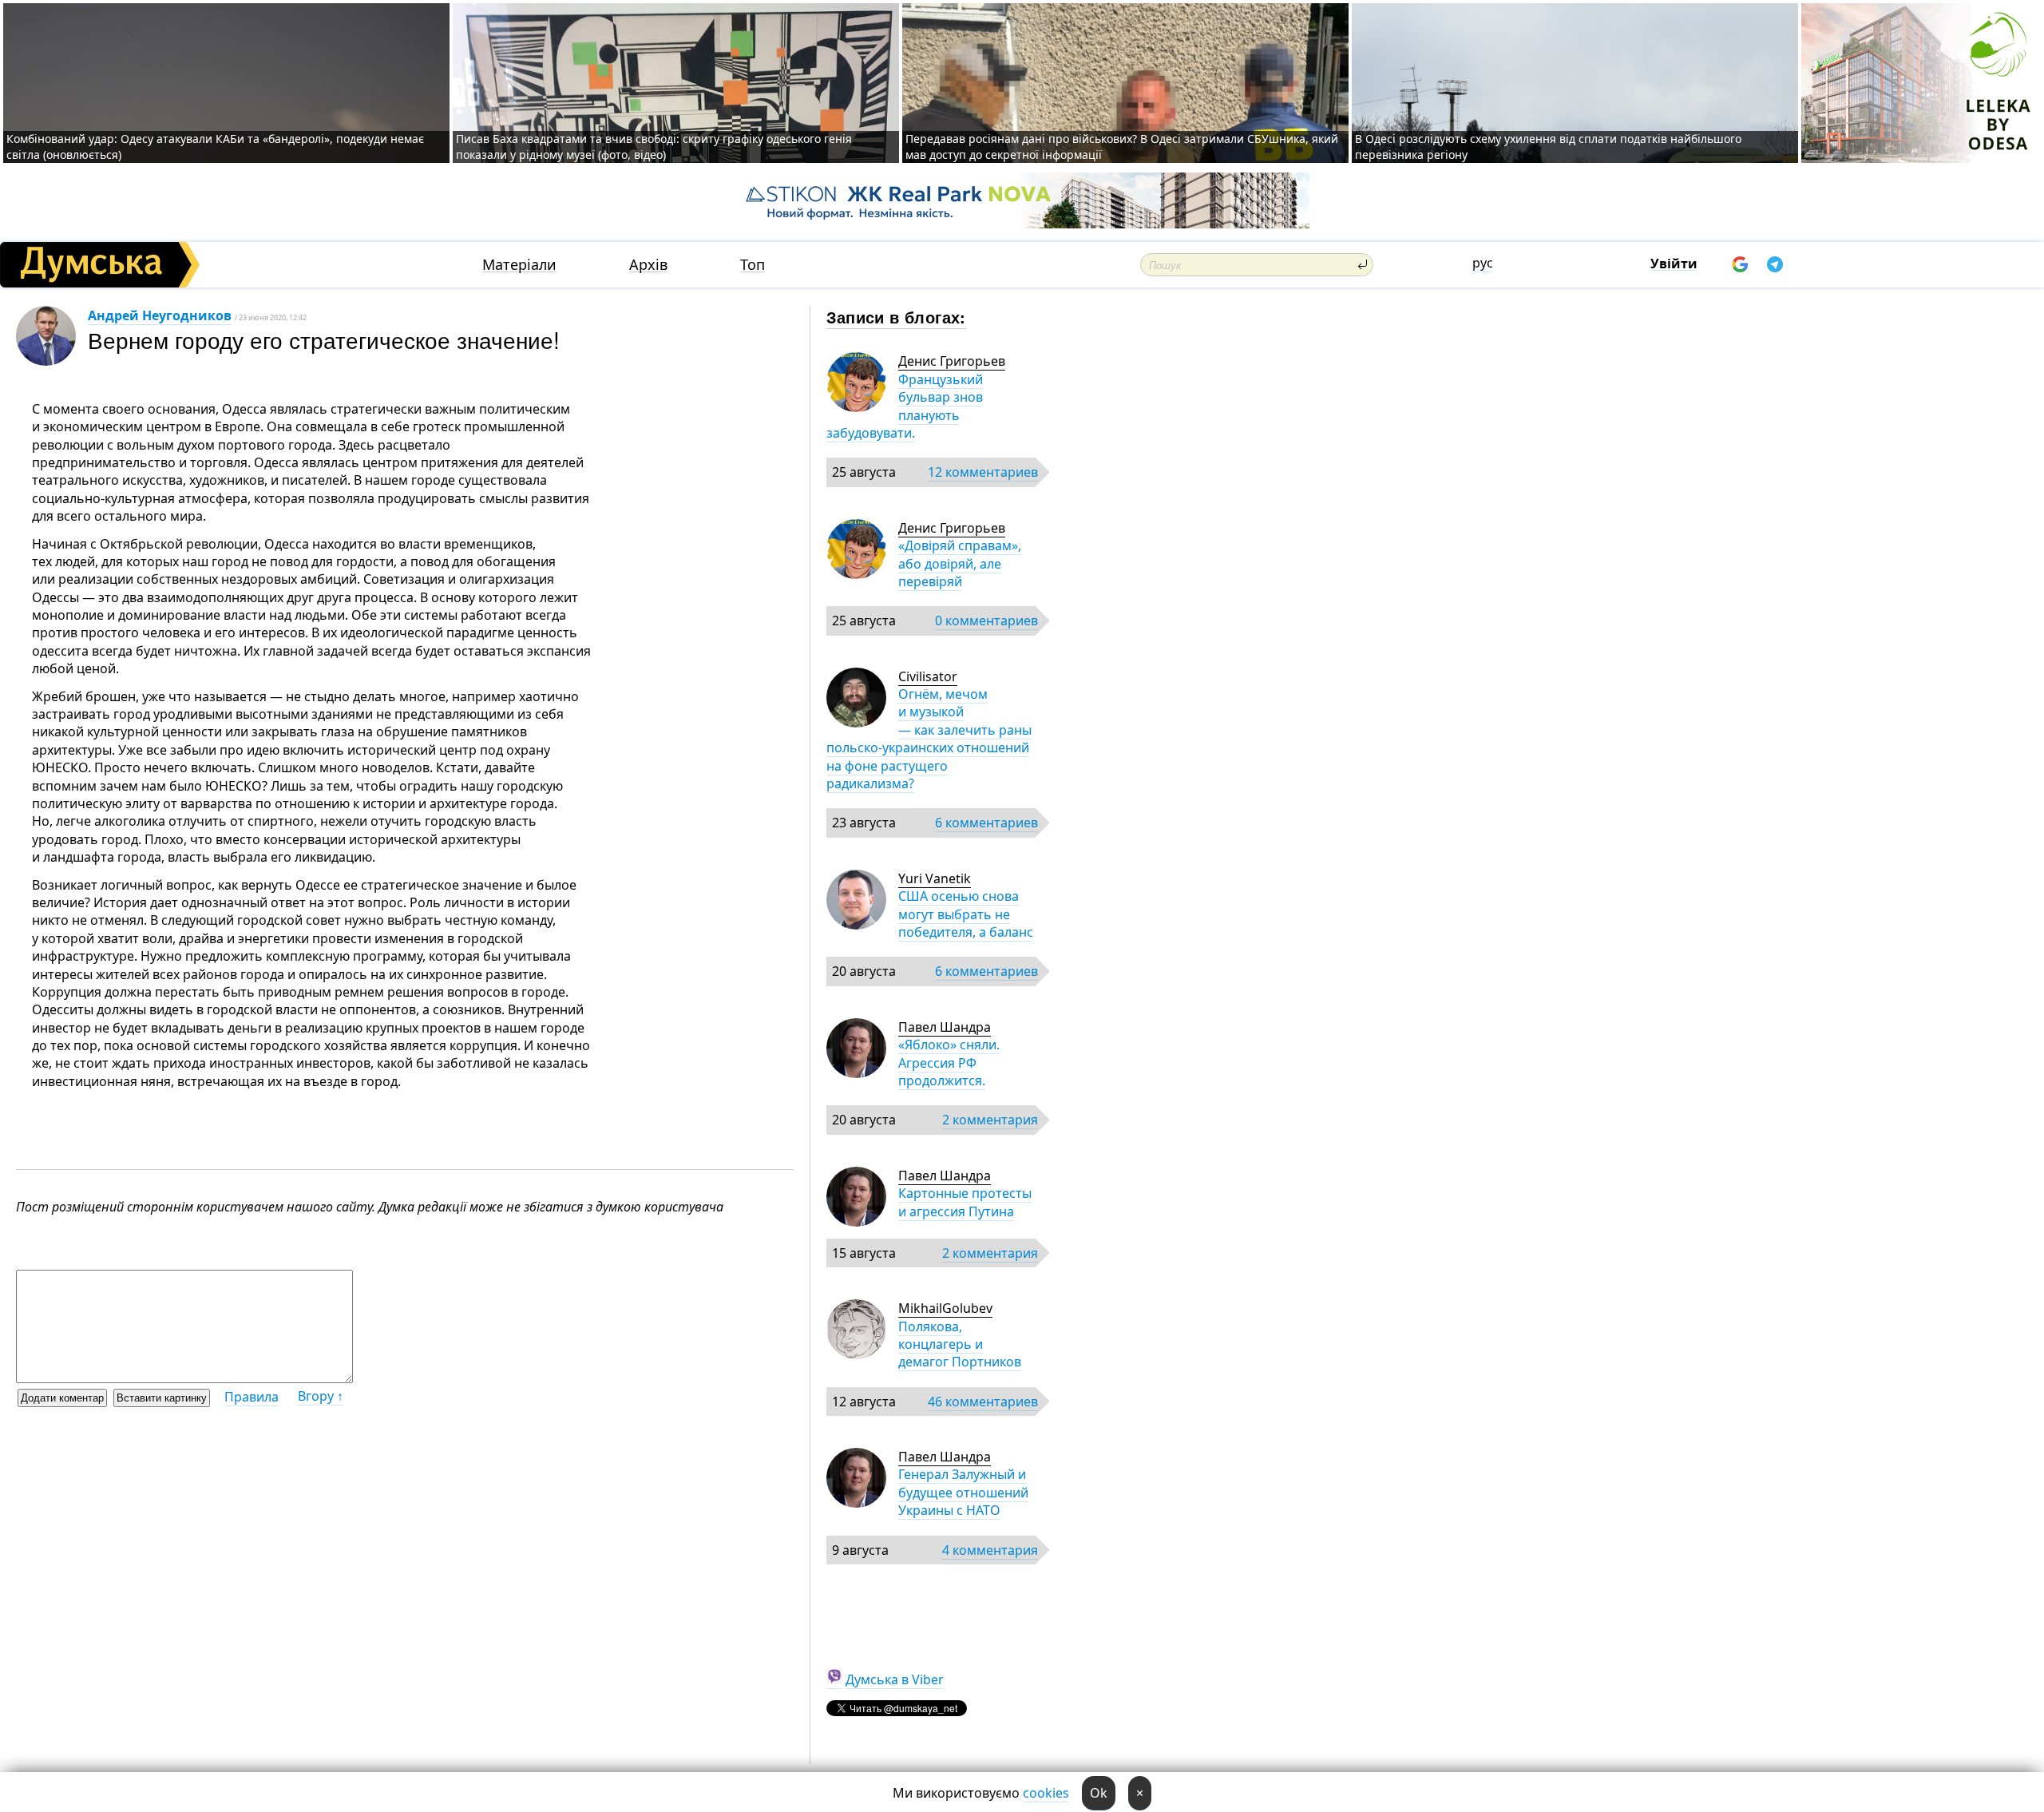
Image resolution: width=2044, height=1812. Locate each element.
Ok (1099, 1793)
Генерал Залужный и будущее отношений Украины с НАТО (963, 1492)
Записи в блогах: (896, 317)
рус (1483, 263)
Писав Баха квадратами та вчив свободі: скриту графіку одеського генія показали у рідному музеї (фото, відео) (654, 147)
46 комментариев (983, 1402)
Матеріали (519, 265)
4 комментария (990, 1550)
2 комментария (990, 1120)
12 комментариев (983, 472)
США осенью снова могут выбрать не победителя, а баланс (966, 914)
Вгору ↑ (321, 1396)
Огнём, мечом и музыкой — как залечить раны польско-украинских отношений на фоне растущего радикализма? (929, 739)
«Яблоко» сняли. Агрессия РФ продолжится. (949, 1063)
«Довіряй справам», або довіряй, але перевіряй (960, 563)
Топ (753, 265)
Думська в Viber (895, 1679)
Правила (252, 1397)
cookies (1046, 1793)
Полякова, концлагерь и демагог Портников (960, 1344)
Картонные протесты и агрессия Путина (965, 1202)
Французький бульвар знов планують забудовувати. (905, 406)
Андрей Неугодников (160, 315)
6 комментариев (986, 823)
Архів (648, 265)
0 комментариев (986, 621)
